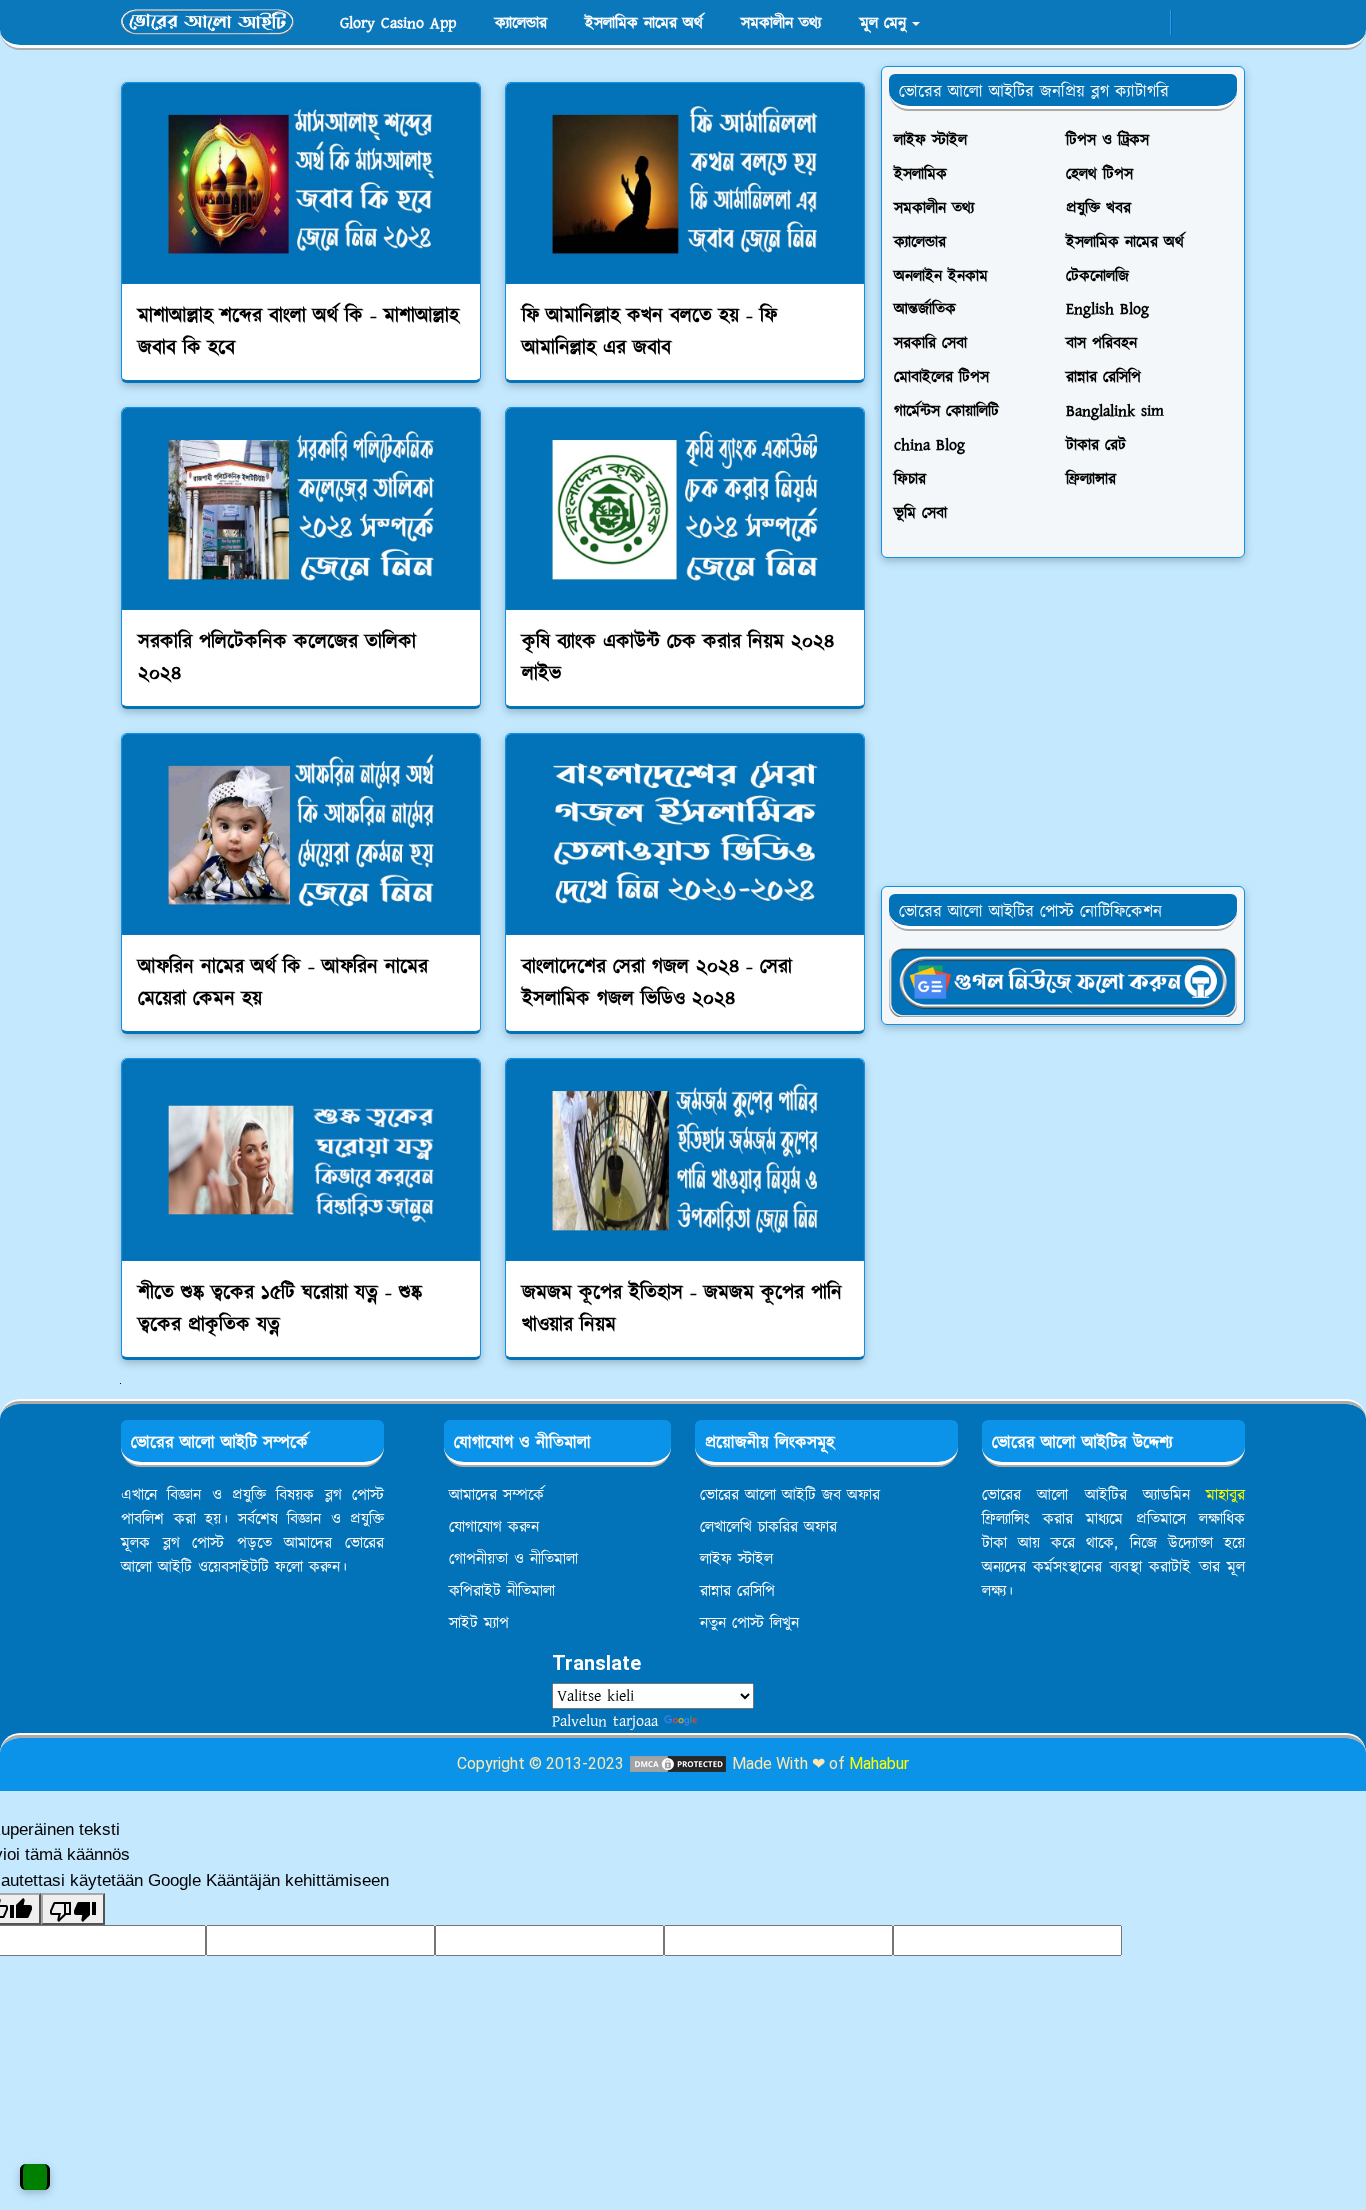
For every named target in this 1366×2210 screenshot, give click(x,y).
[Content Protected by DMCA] (678, 1763)
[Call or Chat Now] (35, 2177)
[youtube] (1149, 23)
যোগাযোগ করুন (494, 1527)
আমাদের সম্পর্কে (496, 1495)
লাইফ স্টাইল (736, 1559)
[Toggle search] (1227, 23)
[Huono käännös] (73, 1909)
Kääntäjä (733, 1721)
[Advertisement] (1063, 722)
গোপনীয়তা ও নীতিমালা (513, 1559)
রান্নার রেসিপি (737, 1591)
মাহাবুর (1225, 1495)
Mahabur (879, 1763)
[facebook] (1083, 23)
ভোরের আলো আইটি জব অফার (790, 1495)
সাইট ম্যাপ (479, 1623)
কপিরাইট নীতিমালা (502, 1591)
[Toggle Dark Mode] (1192, 22)
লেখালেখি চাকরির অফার (768, 1527)
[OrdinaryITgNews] (1063, 981)
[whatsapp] (1116, 23)
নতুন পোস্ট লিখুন (749, 1623)
